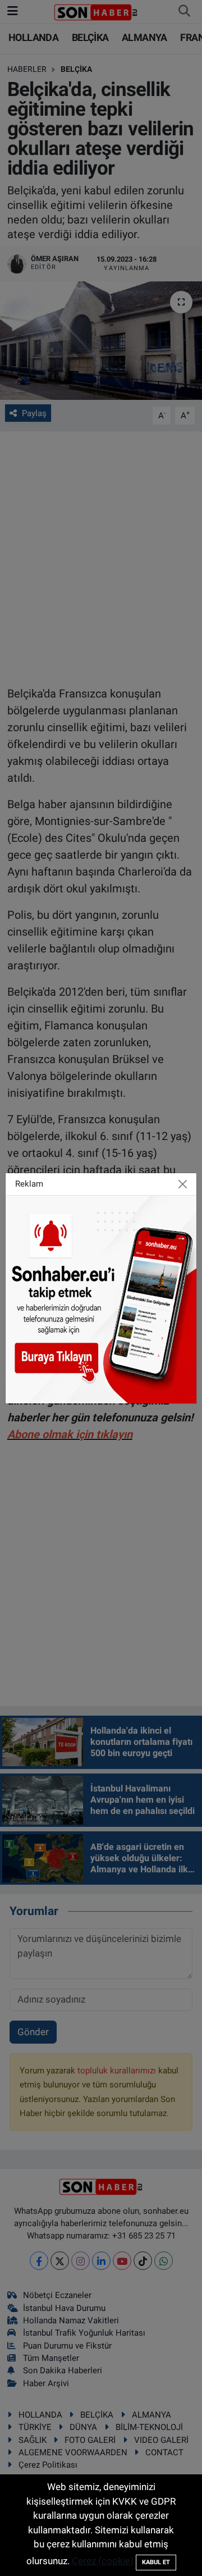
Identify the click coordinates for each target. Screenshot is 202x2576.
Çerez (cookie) (103, 2561)
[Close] (183, 1184)
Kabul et (156, 2562)
